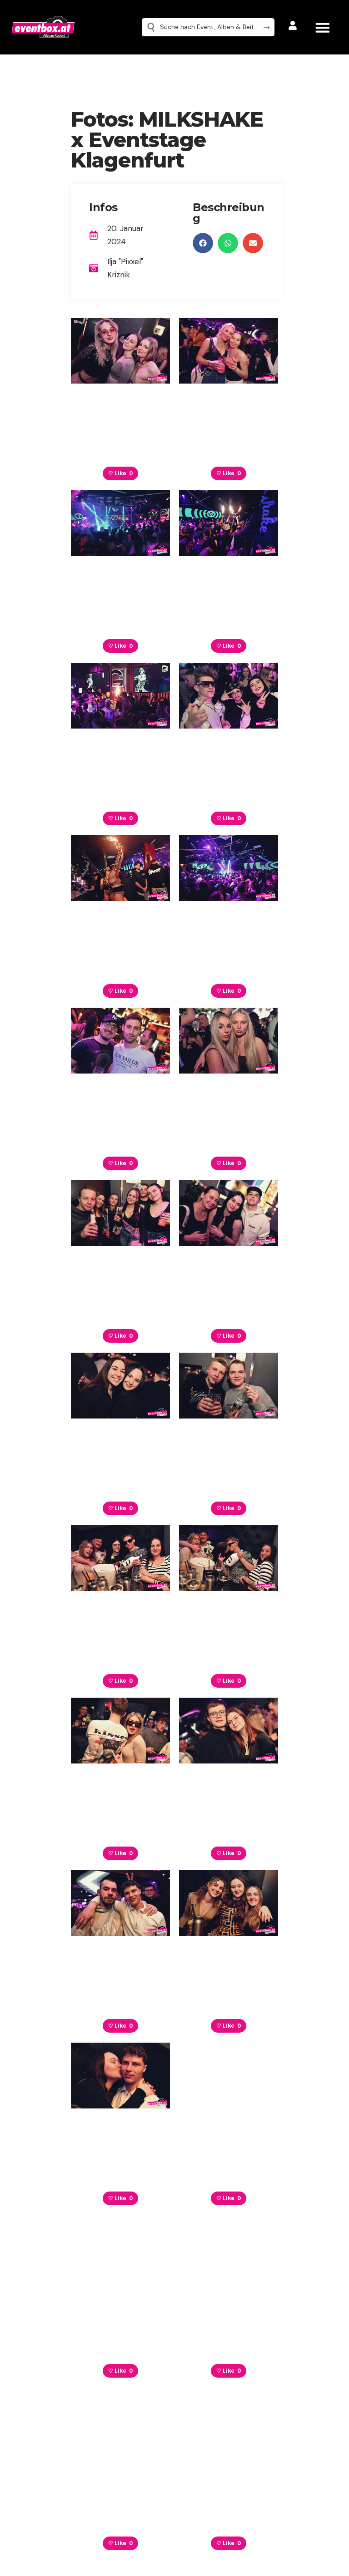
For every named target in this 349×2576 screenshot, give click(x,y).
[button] (322, 27)
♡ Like (120, 473)
